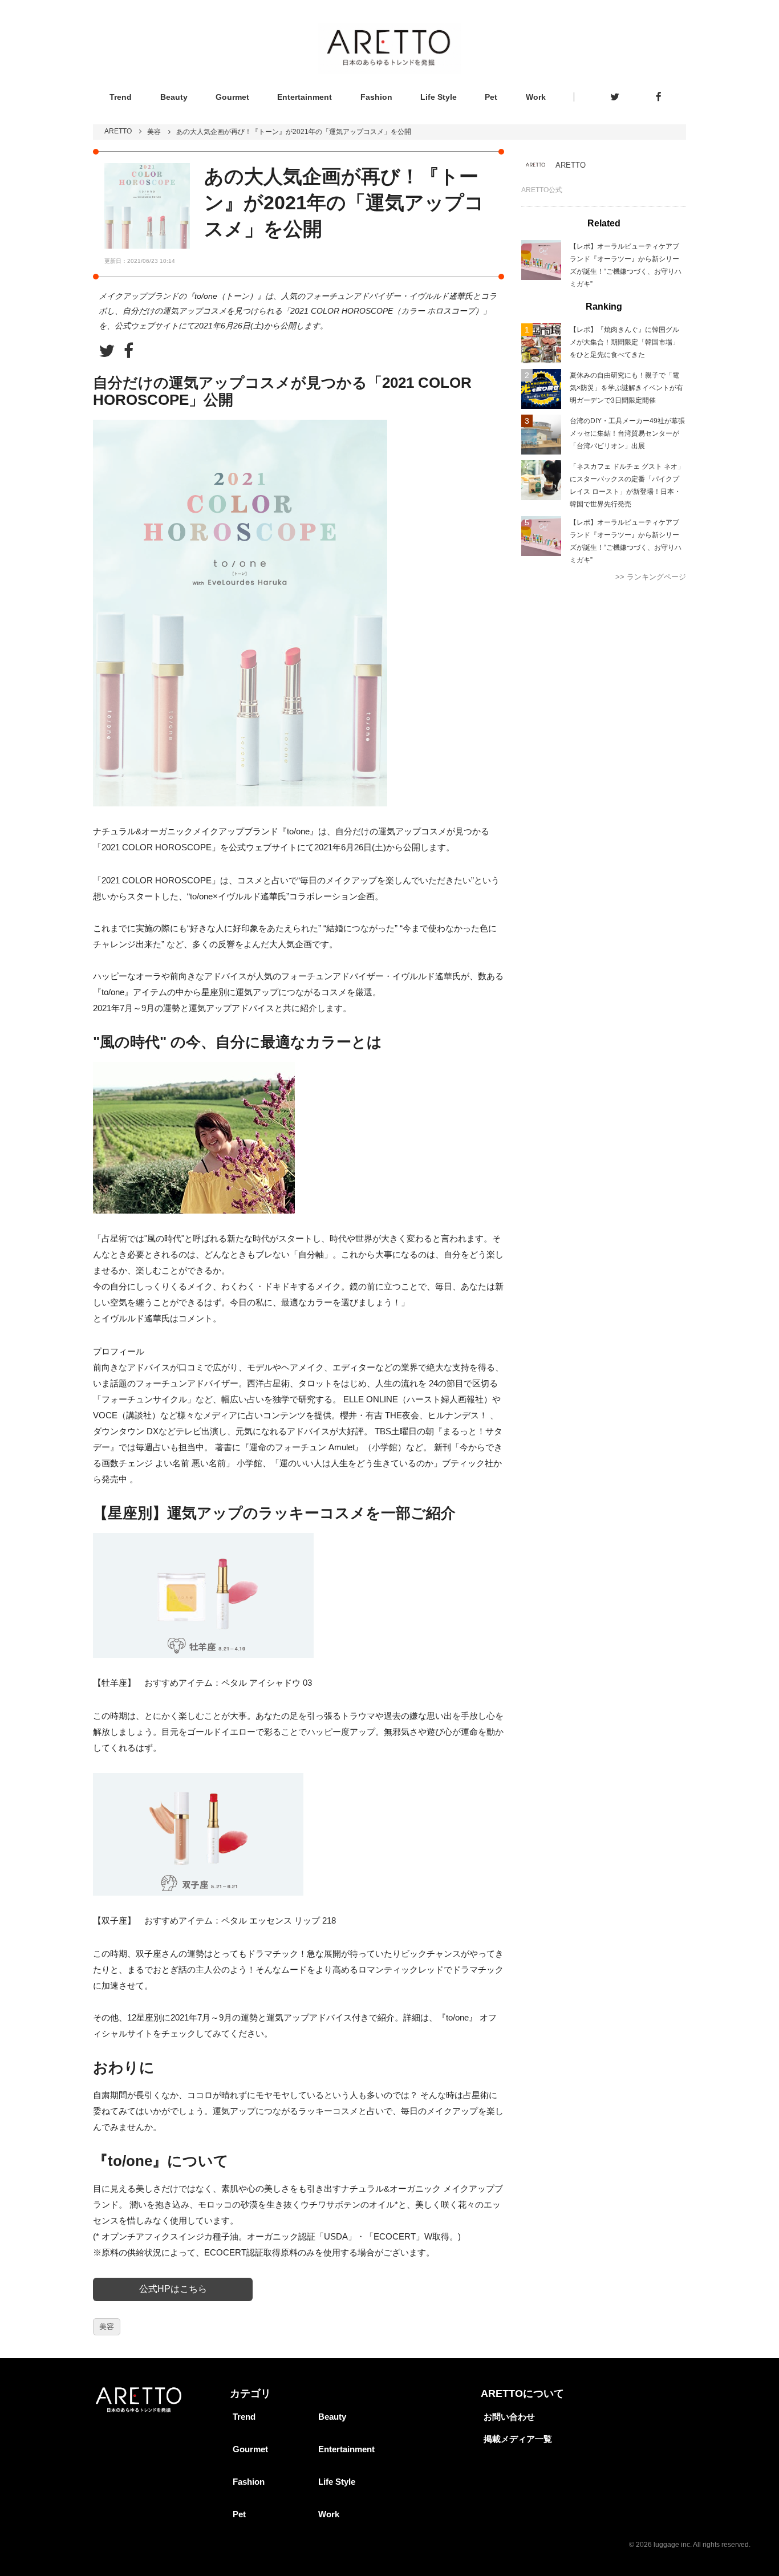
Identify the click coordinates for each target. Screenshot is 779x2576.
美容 (154, 132)
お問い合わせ (509, 2417)
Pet (491, 97)
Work (536, 97)
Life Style (439, 97)
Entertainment (305, 97)
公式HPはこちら (173, 2289)
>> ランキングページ (651, 577)
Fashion (376, 97)
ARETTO (118, 131)
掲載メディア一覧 (518, 2439)
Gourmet (232, 97)
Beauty (174, 97)
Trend (121, 97)
